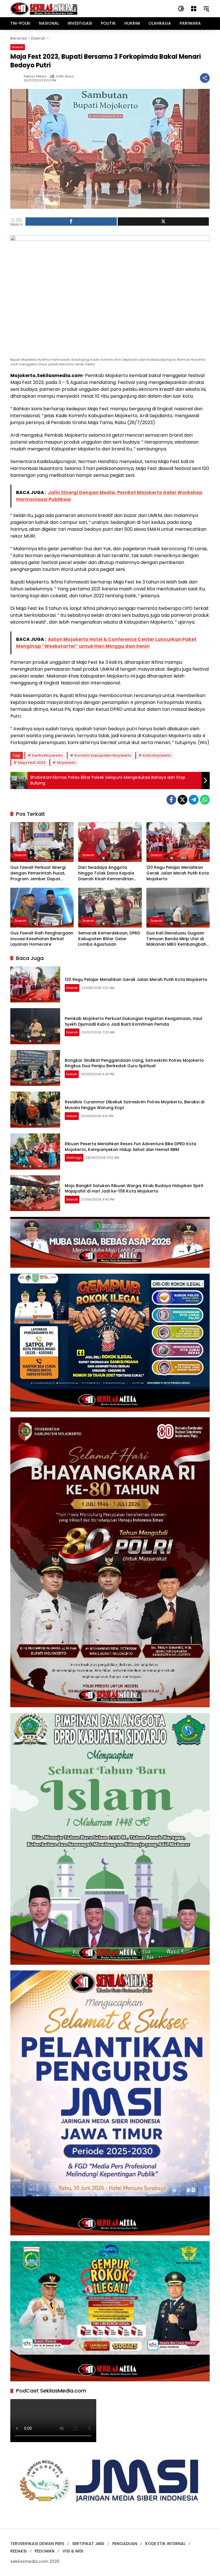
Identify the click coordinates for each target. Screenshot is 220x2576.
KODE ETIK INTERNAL (165, 2544)
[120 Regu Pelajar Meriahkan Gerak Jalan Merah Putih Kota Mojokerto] (178, 842)
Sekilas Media (35, 76)
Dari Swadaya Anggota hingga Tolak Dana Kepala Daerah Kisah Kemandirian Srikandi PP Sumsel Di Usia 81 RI (110, 873)
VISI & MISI (73, 2551)
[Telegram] (194, 800)
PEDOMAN (45, 2551)
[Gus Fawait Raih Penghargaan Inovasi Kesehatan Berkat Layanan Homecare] (42, 908)
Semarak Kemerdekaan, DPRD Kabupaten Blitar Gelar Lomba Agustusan (109, 939)
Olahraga (74, 1158)
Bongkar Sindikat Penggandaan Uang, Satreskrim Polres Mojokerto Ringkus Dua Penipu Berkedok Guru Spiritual (134, 1063)
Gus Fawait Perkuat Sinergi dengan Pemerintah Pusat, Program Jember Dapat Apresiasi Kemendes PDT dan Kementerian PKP (41, 873)
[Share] (71, 222)
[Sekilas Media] (44, 8)
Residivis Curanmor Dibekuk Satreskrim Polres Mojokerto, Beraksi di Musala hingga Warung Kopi (134, 1105)
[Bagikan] (205, 78)
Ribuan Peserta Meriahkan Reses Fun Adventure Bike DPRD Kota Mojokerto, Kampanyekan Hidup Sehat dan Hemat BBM (130, 1147)
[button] (181, 9)
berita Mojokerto (48, 755)
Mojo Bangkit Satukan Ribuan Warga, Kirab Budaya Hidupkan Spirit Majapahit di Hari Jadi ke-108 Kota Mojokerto (134, 1189)
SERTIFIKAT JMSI (88, 2544)
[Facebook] (171, 800)
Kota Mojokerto (157, 755)
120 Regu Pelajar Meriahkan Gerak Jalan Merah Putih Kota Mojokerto (178, 873)
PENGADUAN (125, 2544)
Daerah (18, 47)
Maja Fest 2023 (32, 763)
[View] (163, 222)
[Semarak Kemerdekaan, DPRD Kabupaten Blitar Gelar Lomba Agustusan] (110, 908)
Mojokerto (66, 763)
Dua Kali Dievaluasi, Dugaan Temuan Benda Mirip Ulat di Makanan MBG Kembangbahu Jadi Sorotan (178, 939)
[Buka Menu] (194, 9)
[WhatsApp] (205, 800)
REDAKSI (18, 2551)
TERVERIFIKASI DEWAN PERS (37, 2544)
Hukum (72, 1074)
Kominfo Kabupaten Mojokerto (103, 755)
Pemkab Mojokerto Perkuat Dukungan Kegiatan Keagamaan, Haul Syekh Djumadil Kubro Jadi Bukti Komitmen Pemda (133, 1021)
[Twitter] (182, 800)
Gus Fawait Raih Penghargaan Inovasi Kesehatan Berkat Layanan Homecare (42, 939)
